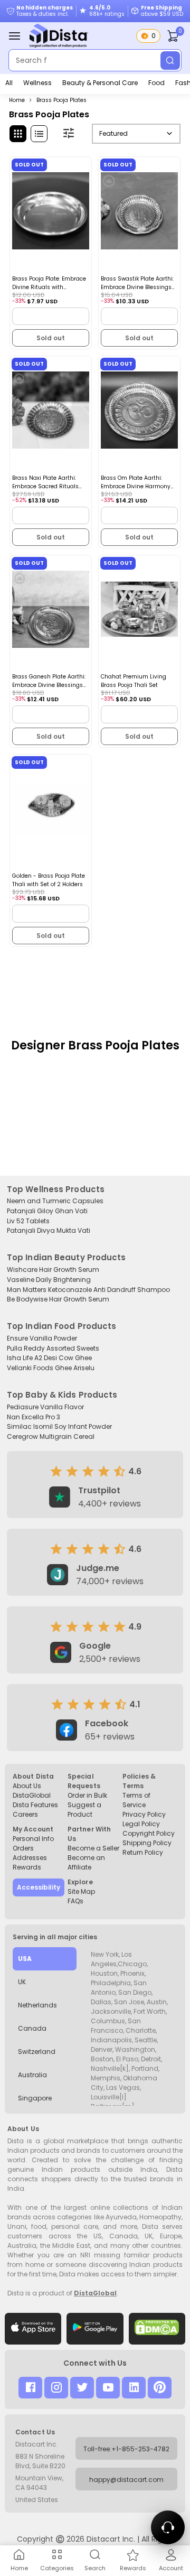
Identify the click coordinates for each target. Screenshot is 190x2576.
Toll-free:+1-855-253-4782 (126, 2449)
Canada (32, 2028)
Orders (23, 1848)
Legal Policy (141, 1824)
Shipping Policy (147, 1843)
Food (156, 83)
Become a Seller (93, 1848)
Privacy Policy (144, 1814)
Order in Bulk (87, 1795)
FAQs (75, 1901)
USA (25, 1959)
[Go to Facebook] (30, 2388)
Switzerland (37, 2052)
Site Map (81, 1891)
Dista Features (35, 1805)
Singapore (35, 2098)
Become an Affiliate (86, 1862)
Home (17, 100)
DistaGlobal (32, 1795)
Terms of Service (136, 1800)
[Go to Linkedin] (134, 2388)
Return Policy (143, 1852)
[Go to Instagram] (56, 2388)
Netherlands (37, 2005)
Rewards (27, 1867)
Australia (32, 2075)
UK (22, 1982)
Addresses (30, 1858)
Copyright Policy (149, 1833)
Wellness (37, 83)
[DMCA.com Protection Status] (157, 2329)
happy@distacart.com (126, 2480)
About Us (27, 1786)
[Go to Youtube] (108, 2388)
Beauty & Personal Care (100, 83)
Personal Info (33, 1839)
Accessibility (39, 1887)
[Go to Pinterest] (160, 2388)
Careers (25, 1814)
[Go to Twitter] (82, 2388)
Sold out (51, 338)
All (9, 83)
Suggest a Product (84, 1810)
